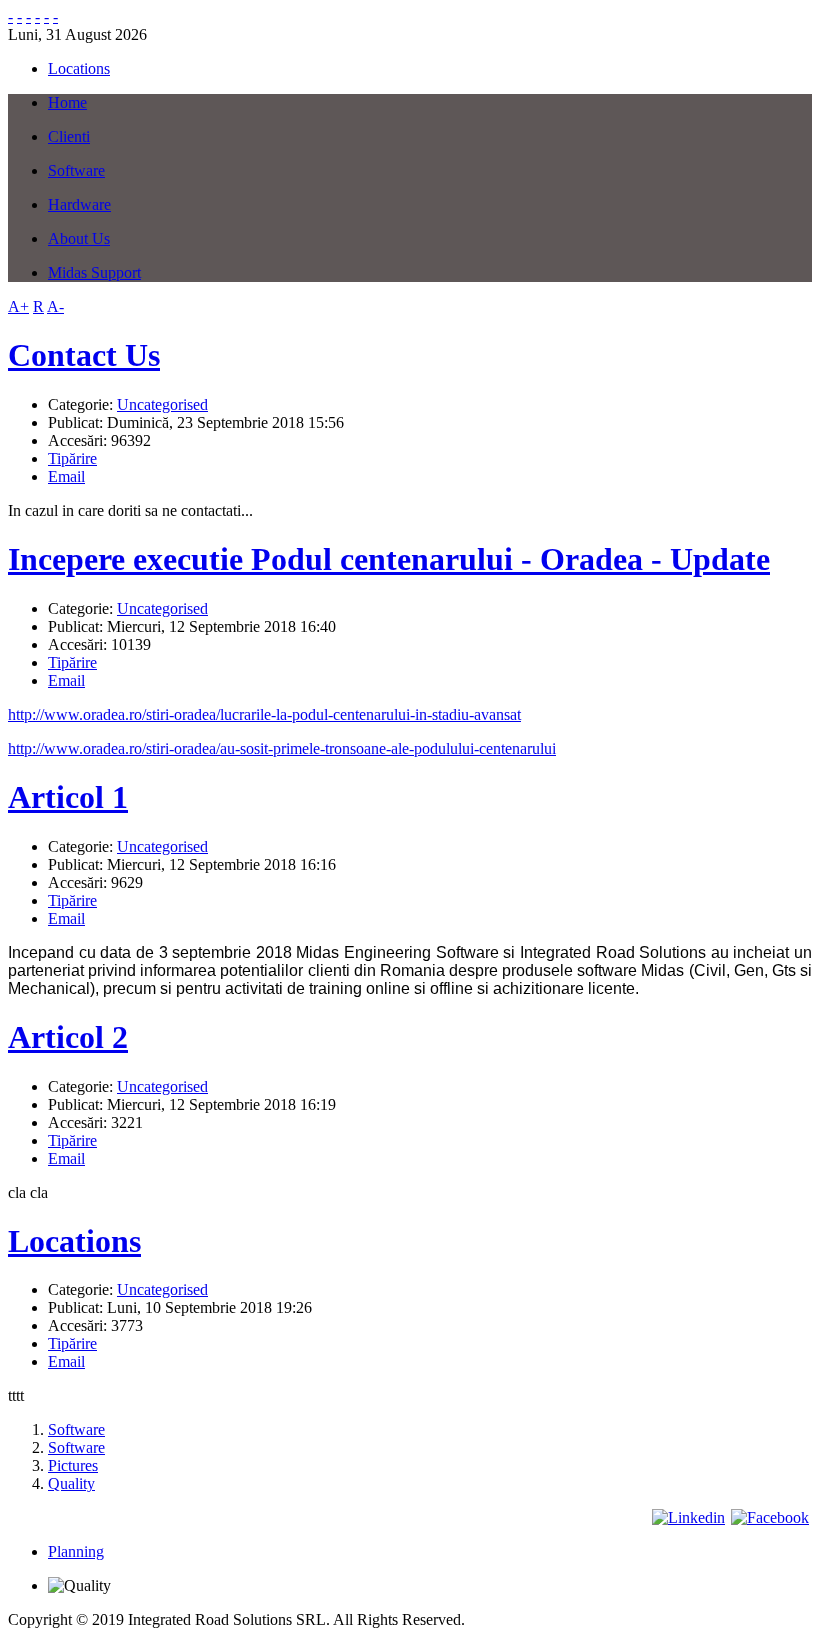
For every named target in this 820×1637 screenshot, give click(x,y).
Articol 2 (68, 1037)
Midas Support (94, 272)
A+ (18, 306)
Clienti (69, 136)
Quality (71, 1483)
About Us (79, 238)
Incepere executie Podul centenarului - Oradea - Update (389, 559)
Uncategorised (162, 404)
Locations (74, 1241)
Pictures (73, 1465)
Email (66, 476)
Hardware (79, 204)
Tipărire (72, 458)
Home (67, 102)
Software (76, 170)
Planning (76, 1551)
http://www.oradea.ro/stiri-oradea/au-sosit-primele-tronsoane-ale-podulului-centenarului (282, 748)
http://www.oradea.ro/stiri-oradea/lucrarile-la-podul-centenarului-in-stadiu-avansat (264, 714)
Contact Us (84, 355)
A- (55, 306)
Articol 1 (68, 797)
